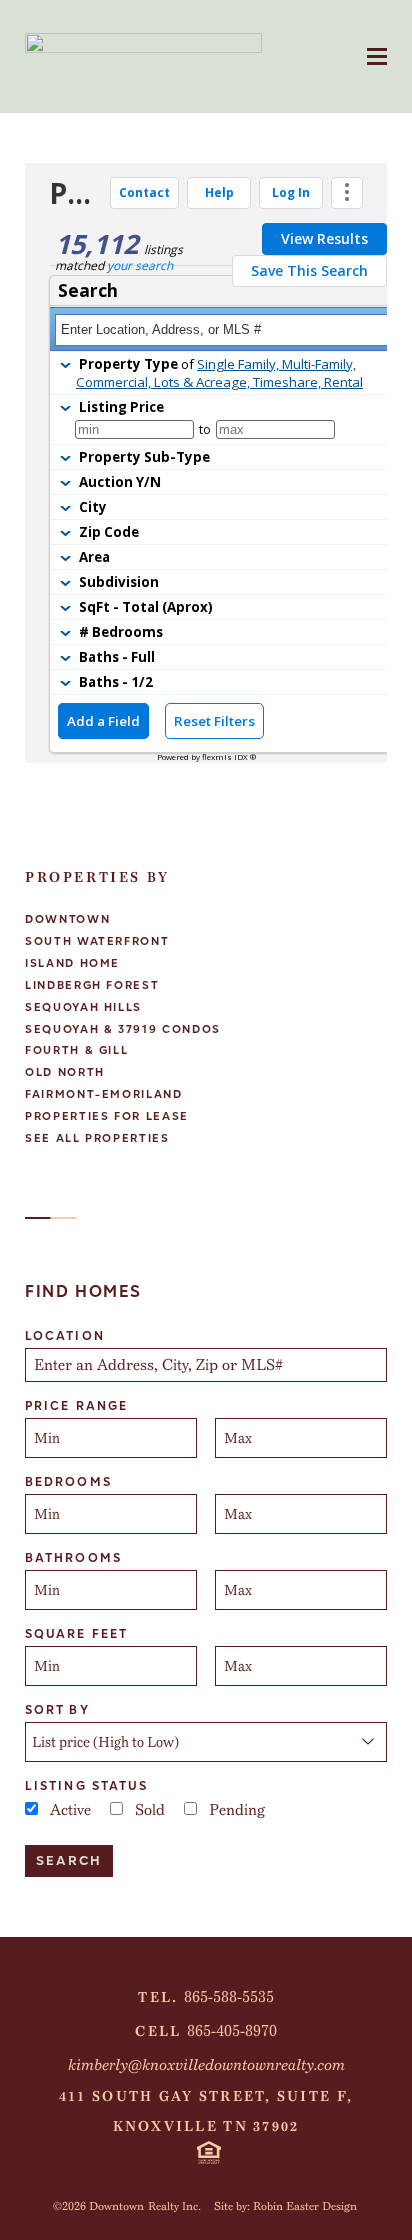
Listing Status (86, 1786)
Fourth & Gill (76, 1050)
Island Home (72, 963)
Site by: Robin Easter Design (285, 2206)
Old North (65, 1072)
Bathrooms (73, 1558)
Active (70, 1810)
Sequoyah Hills (83, 1007)
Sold (150, 1810)
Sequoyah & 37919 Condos (123, 1029)
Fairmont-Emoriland (104, 1094)
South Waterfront (97, 941)
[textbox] (208, 1365)
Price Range (76, 1406)
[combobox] (206, 1365)
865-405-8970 (232, 2031)
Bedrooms (68, 1482)
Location (65, 1336)
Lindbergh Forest (92, 985)
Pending (237, 1810)
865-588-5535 (229, 1997)
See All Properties (97, 1138)
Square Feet (76, 1634)
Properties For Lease (107, 1116)
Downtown (67, 919)
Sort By (57, 1710)
